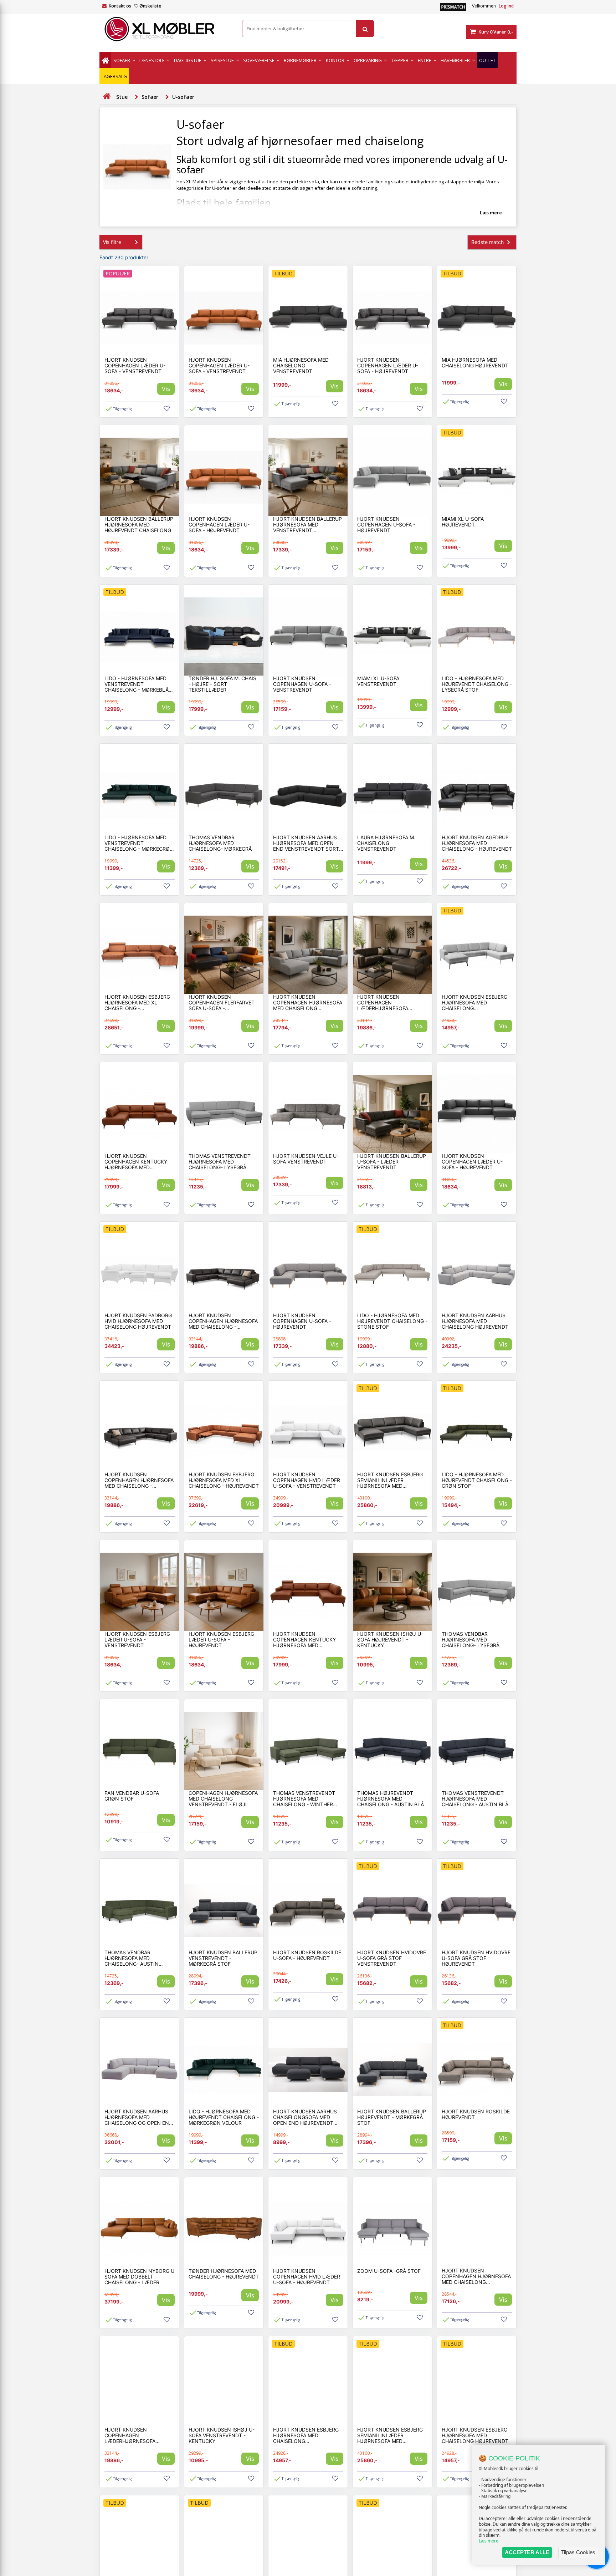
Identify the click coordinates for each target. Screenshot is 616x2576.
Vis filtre (112, 242)
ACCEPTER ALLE (527, 2552)
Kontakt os (120, 6)
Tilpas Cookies (578, 2552)
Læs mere (489, 2541)
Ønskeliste (150, 6)
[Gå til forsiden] (107, 96)
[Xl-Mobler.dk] (165, 29)
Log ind (506, 6)
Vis (166, 389)
